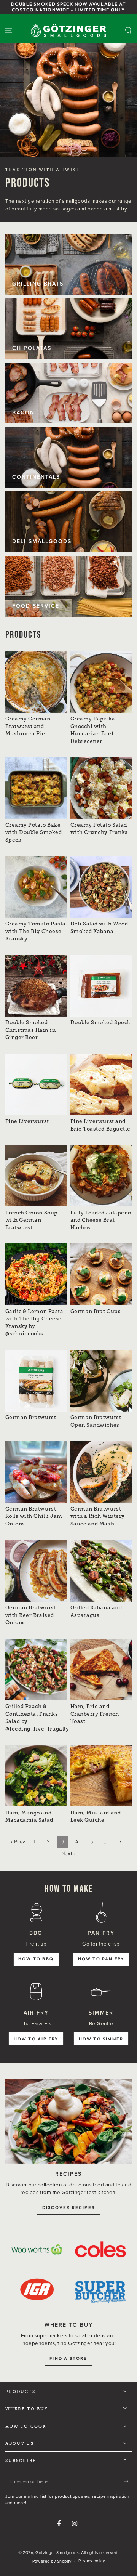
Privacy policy (92, 2561)
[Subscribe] (128, 2481)
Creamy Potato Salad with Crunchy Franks (99, 829)
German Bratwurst (31, 1417)
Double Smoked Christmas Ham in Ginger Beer (31, 1030)
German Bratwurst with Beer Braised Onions (31, 1615)
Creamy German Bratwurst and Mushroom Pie (28, 726)
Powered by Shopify (52, 2561)
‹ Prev (18, 1841)
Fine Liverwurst (27, 1121)
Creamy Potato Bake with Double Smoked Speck (34, 832)
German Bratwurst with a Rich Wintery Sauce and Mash (98, 1516)
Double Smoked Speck (100, 1023)
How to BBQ (36, 1959)
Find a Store (68, 2358)
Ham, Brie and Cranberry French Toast (95, 1714)
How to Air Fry (36, 2039)
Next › (68, 1853)
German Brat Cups (96, 1311)
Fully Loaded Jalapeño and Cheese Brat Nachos (101, 1220)
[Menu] (9, 31)
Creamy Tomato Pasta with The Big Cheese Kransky (36, 931)
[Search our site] (128, 31)
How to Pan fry (101, 1959)
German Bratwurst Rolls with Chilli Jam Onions (34, 1516)
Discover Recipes (68, 2207)
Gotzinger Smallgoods (57, 2552)
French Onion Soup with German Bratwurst (32, 1220)
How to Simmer (101, 2039)
